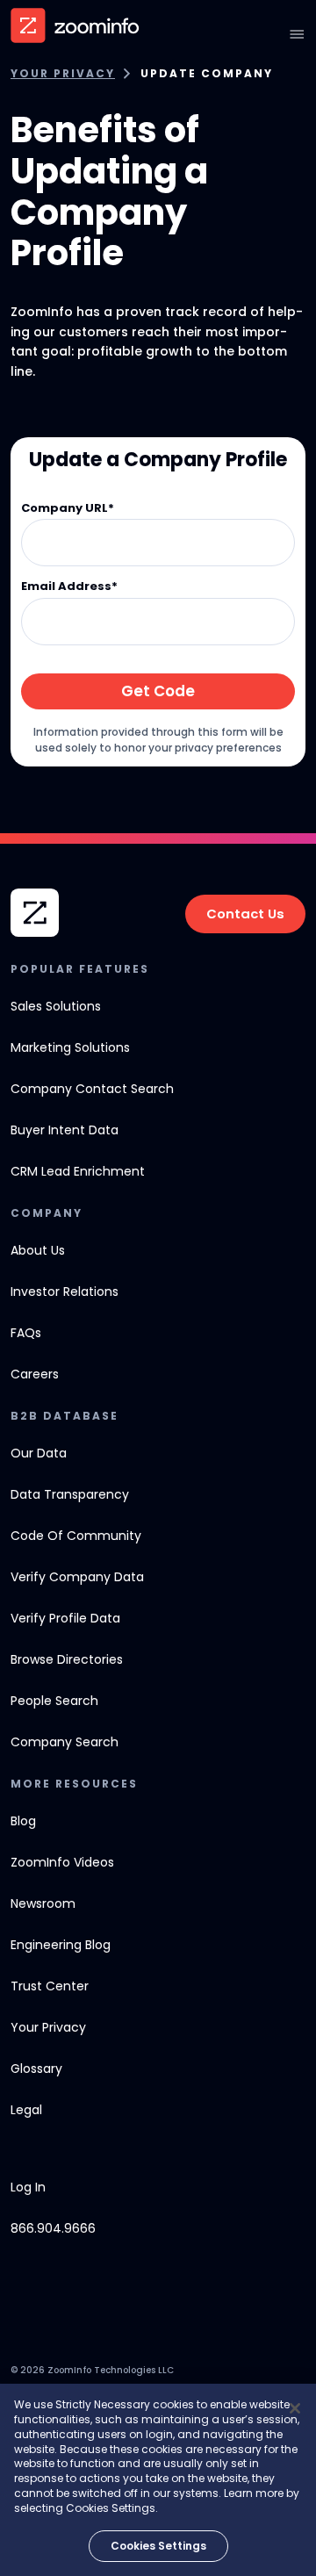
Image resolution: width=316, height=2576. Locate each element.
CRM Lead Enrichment (78, 1171)
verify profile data (65, 1618)
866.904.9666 (53, 2228)
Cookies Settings (158, 2546)
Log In (28, 2187)
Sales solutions (56, 1006)
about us (38, 1250)
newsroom (43, 1903)
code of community (76, 1536)
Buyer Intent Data (65, 1130)
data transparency (70, 1494)
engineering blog (61, 1945)
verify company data (77, 1577)
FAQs (26, 1333)
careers (35, 1374)
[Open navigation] (297, 34)
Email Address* (69, 587)
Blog (23, 1821)
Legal (26, 2110)
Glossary (36, 2069)
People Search (54, 1701)
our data (39, 1453)
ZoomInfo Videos (62, 1862)
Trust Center (50, 1986)
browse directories (67, 1659)
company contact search (92, 1089)
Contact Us (245, 914)
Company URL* (68, 509)
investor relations (65, 1292)
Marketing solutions (70, 1047)
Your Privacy (63, 74)
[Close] (295, 2408)
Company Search (65, 1742)
